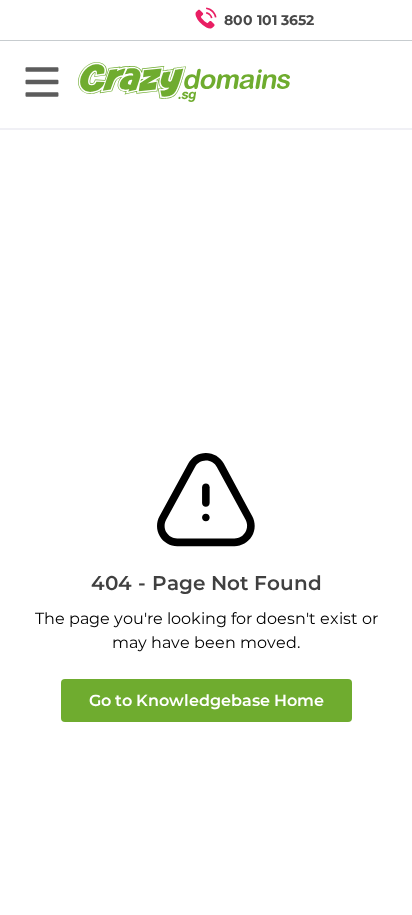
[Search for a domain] (358, 20)
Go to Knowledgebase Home (206, 700)
